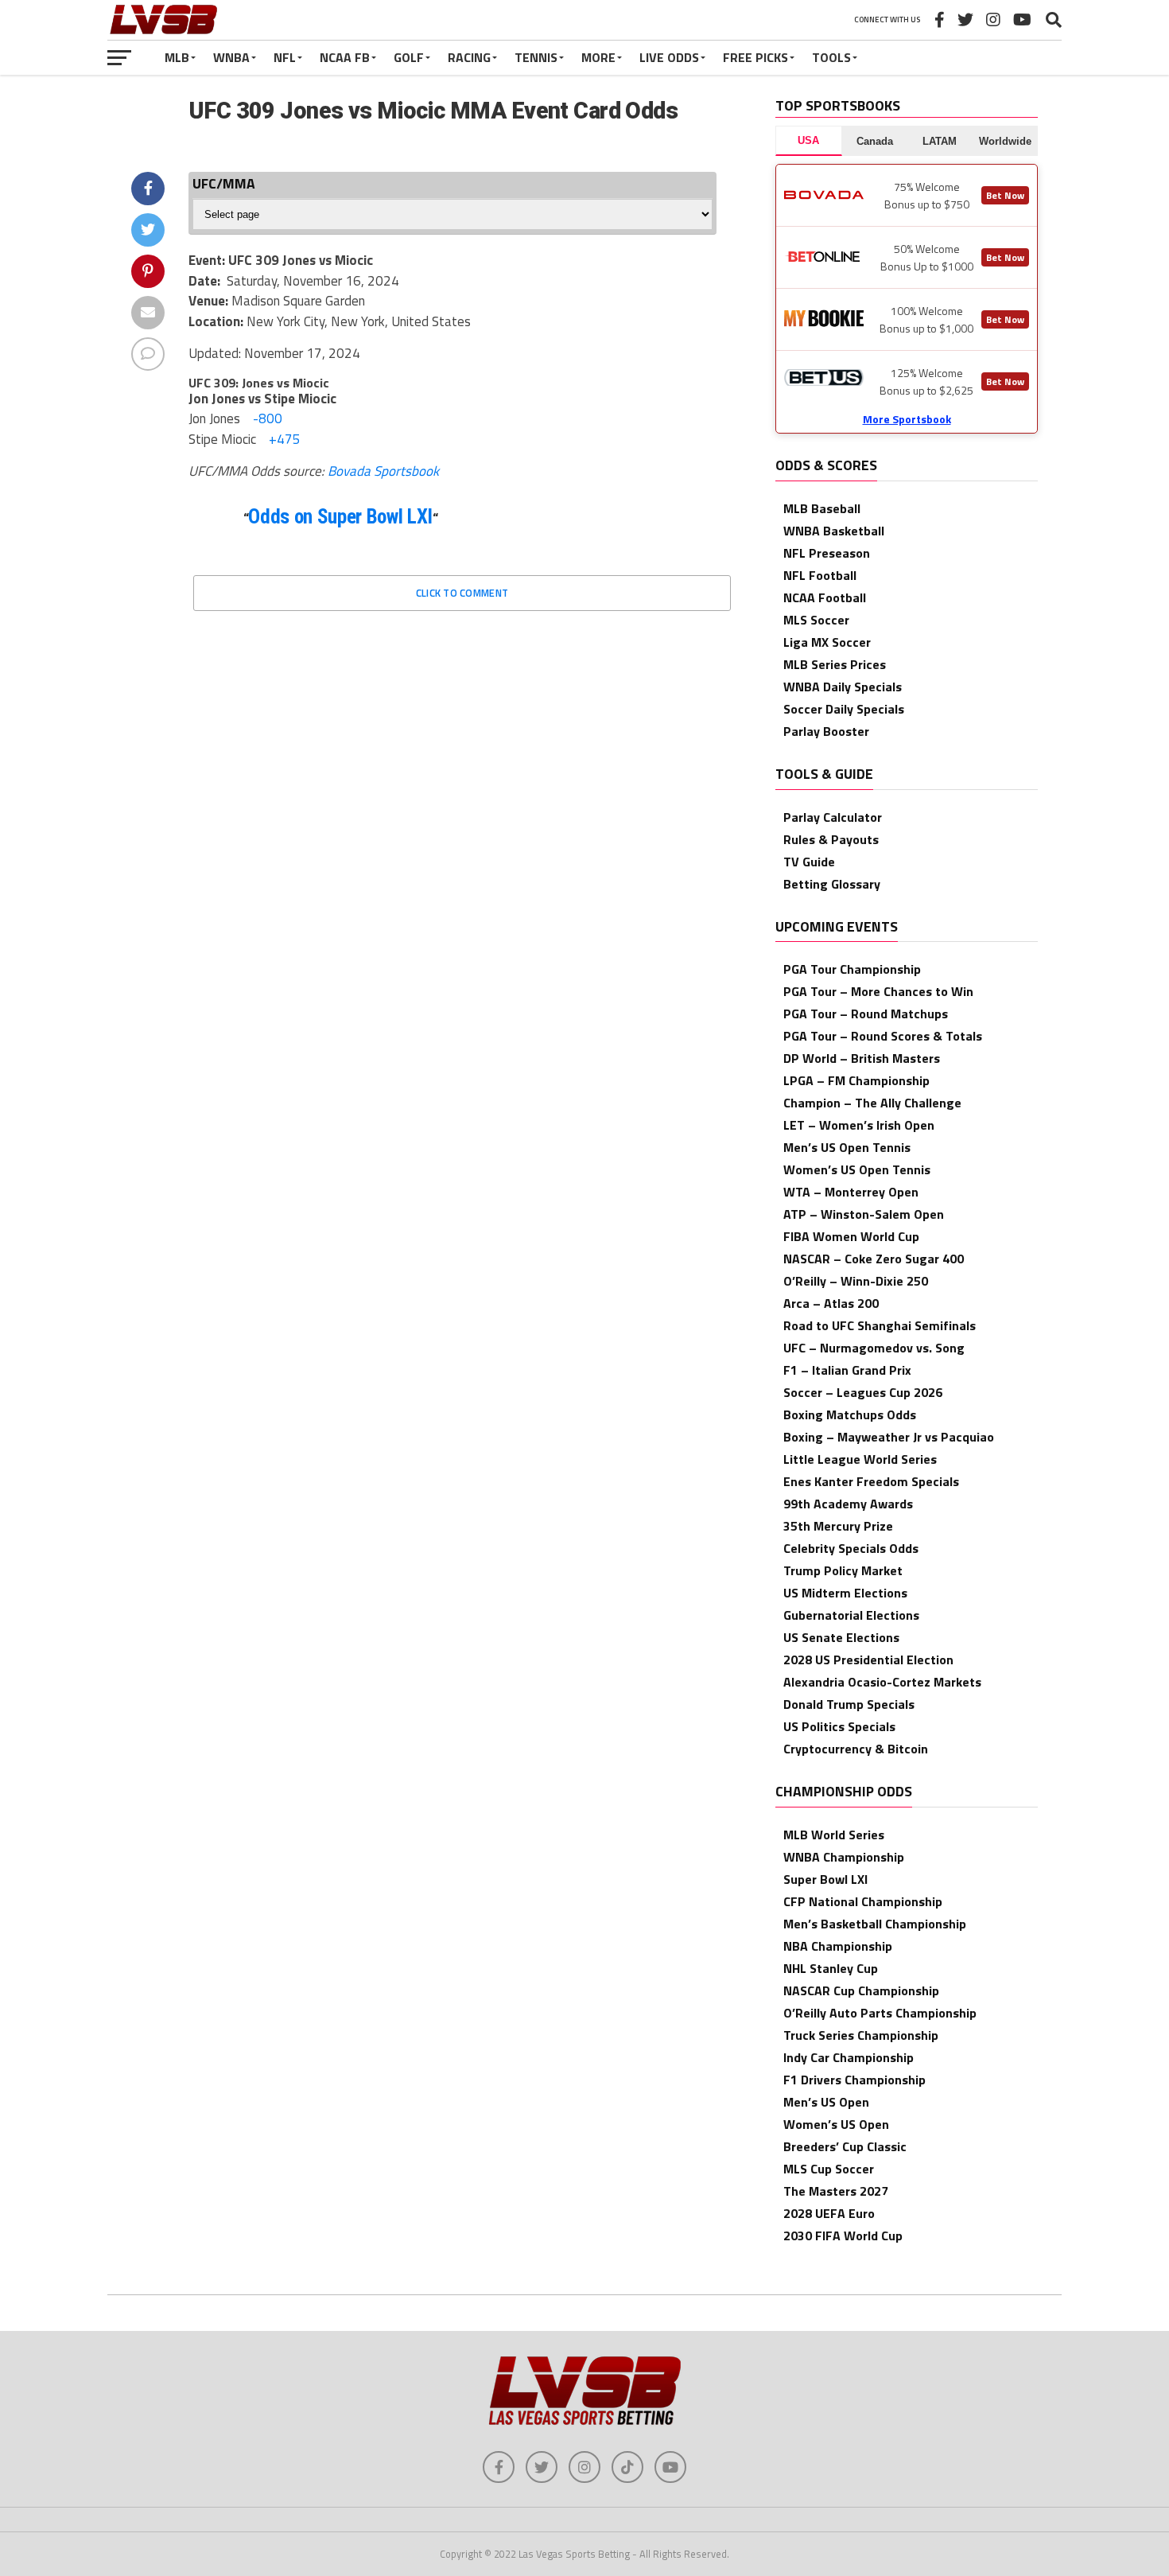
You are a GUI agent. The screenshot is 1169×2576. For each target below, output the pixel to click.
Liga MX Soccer (827, 642)
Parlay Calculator (833, 817)
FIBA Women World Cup (851, 1236)
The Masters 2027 (836, 2191)
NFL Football (820, 575)
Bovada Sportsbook (383, 471)
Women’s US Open (836, 2124)
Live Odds (669, 57)
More (598, 57)
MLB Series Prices (835, 664)
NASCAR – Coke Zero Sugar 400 (874, 1259)
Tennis (536, 57)
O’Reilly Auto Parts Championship (880, 2013)
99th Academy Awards (848, 1504)
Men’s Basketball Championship (875, 1924)
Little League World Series (860, 1459)
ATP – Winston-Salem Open (864, 1214)
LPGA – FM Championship (856, 1080)
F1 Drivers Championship (854, 2080)
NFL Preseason (827, 553)
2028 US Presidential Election (868, 1660)
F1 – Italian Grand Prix (847, 1370)
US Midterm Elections (845, 1593)
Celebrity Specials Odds (851, 1548)
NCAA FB (345, 57)
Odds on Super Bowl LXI (340, 517)
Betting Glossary (832, 884)
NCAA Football (825, 597)
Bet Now (1005, 195)
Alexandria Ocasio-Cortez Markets (882, 1682)
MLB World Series (834, 1835)
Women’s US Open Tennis (857, 1169)
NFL (285, 57)
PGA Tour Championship (852, 969)
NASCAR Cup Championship (861, 1990)
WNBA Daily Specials (843, 687)
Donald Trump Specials (849, 1704)
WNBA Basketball (834, 531)
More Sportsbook (907, 419)
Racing (469, 57)
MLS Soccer (816, 620)
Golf (409, 57)
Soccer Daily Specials (844, 709)
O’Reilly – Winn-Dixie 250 (856, 1281)
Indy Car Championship (849, 2057)
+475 (283, 439)
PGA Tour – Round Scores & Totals (883, 1036)
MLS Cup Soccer (829, 2169)
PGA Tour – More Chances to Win (878, 991)
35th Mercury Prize (838, 1526)
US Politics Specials (839, 1726)
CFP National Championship (863, 1901)
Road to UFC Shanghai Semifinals (880, 1325)
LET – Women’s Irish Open (859, 1125)
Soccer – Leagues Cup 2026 (863, 1392)
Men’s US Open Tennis (847, 1147)
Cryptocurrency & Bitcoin (856, 1749)
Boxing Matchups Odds (850, 1414)
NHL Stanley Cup (831, 1968)
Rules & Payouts (831, 839)
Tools (831, 57)
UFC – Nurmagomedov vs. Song (874, 1348)
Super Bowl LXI (825, 1879)
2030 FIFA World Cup (843, 2236)
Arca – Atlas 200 (831, 1303)
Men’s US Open (826, 2102)
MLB (177, 57)
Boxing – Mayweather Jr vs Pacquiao (889, 1437)
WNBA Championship (844, 1857)
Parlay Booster (826, 731)
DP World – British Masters (862, 1058)
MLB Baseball (822, 508)
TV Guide (809, 862)
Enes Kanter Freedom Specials (871, 1481)
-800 (266, 418)
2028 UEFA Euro (829, 2213)
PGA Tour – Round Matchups (866, 1014)
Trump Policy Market (843, 1570)
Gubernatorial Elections (851, 1615)
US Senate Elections (841, 1637)
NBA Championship (838, 1946)
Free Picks (755, 57)
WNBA (231, 57)
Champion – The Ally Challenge (872, 1103)
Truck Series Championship (861, 2035)
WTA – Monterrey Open (851, 1192)
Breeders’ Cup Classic (845, 2146)
